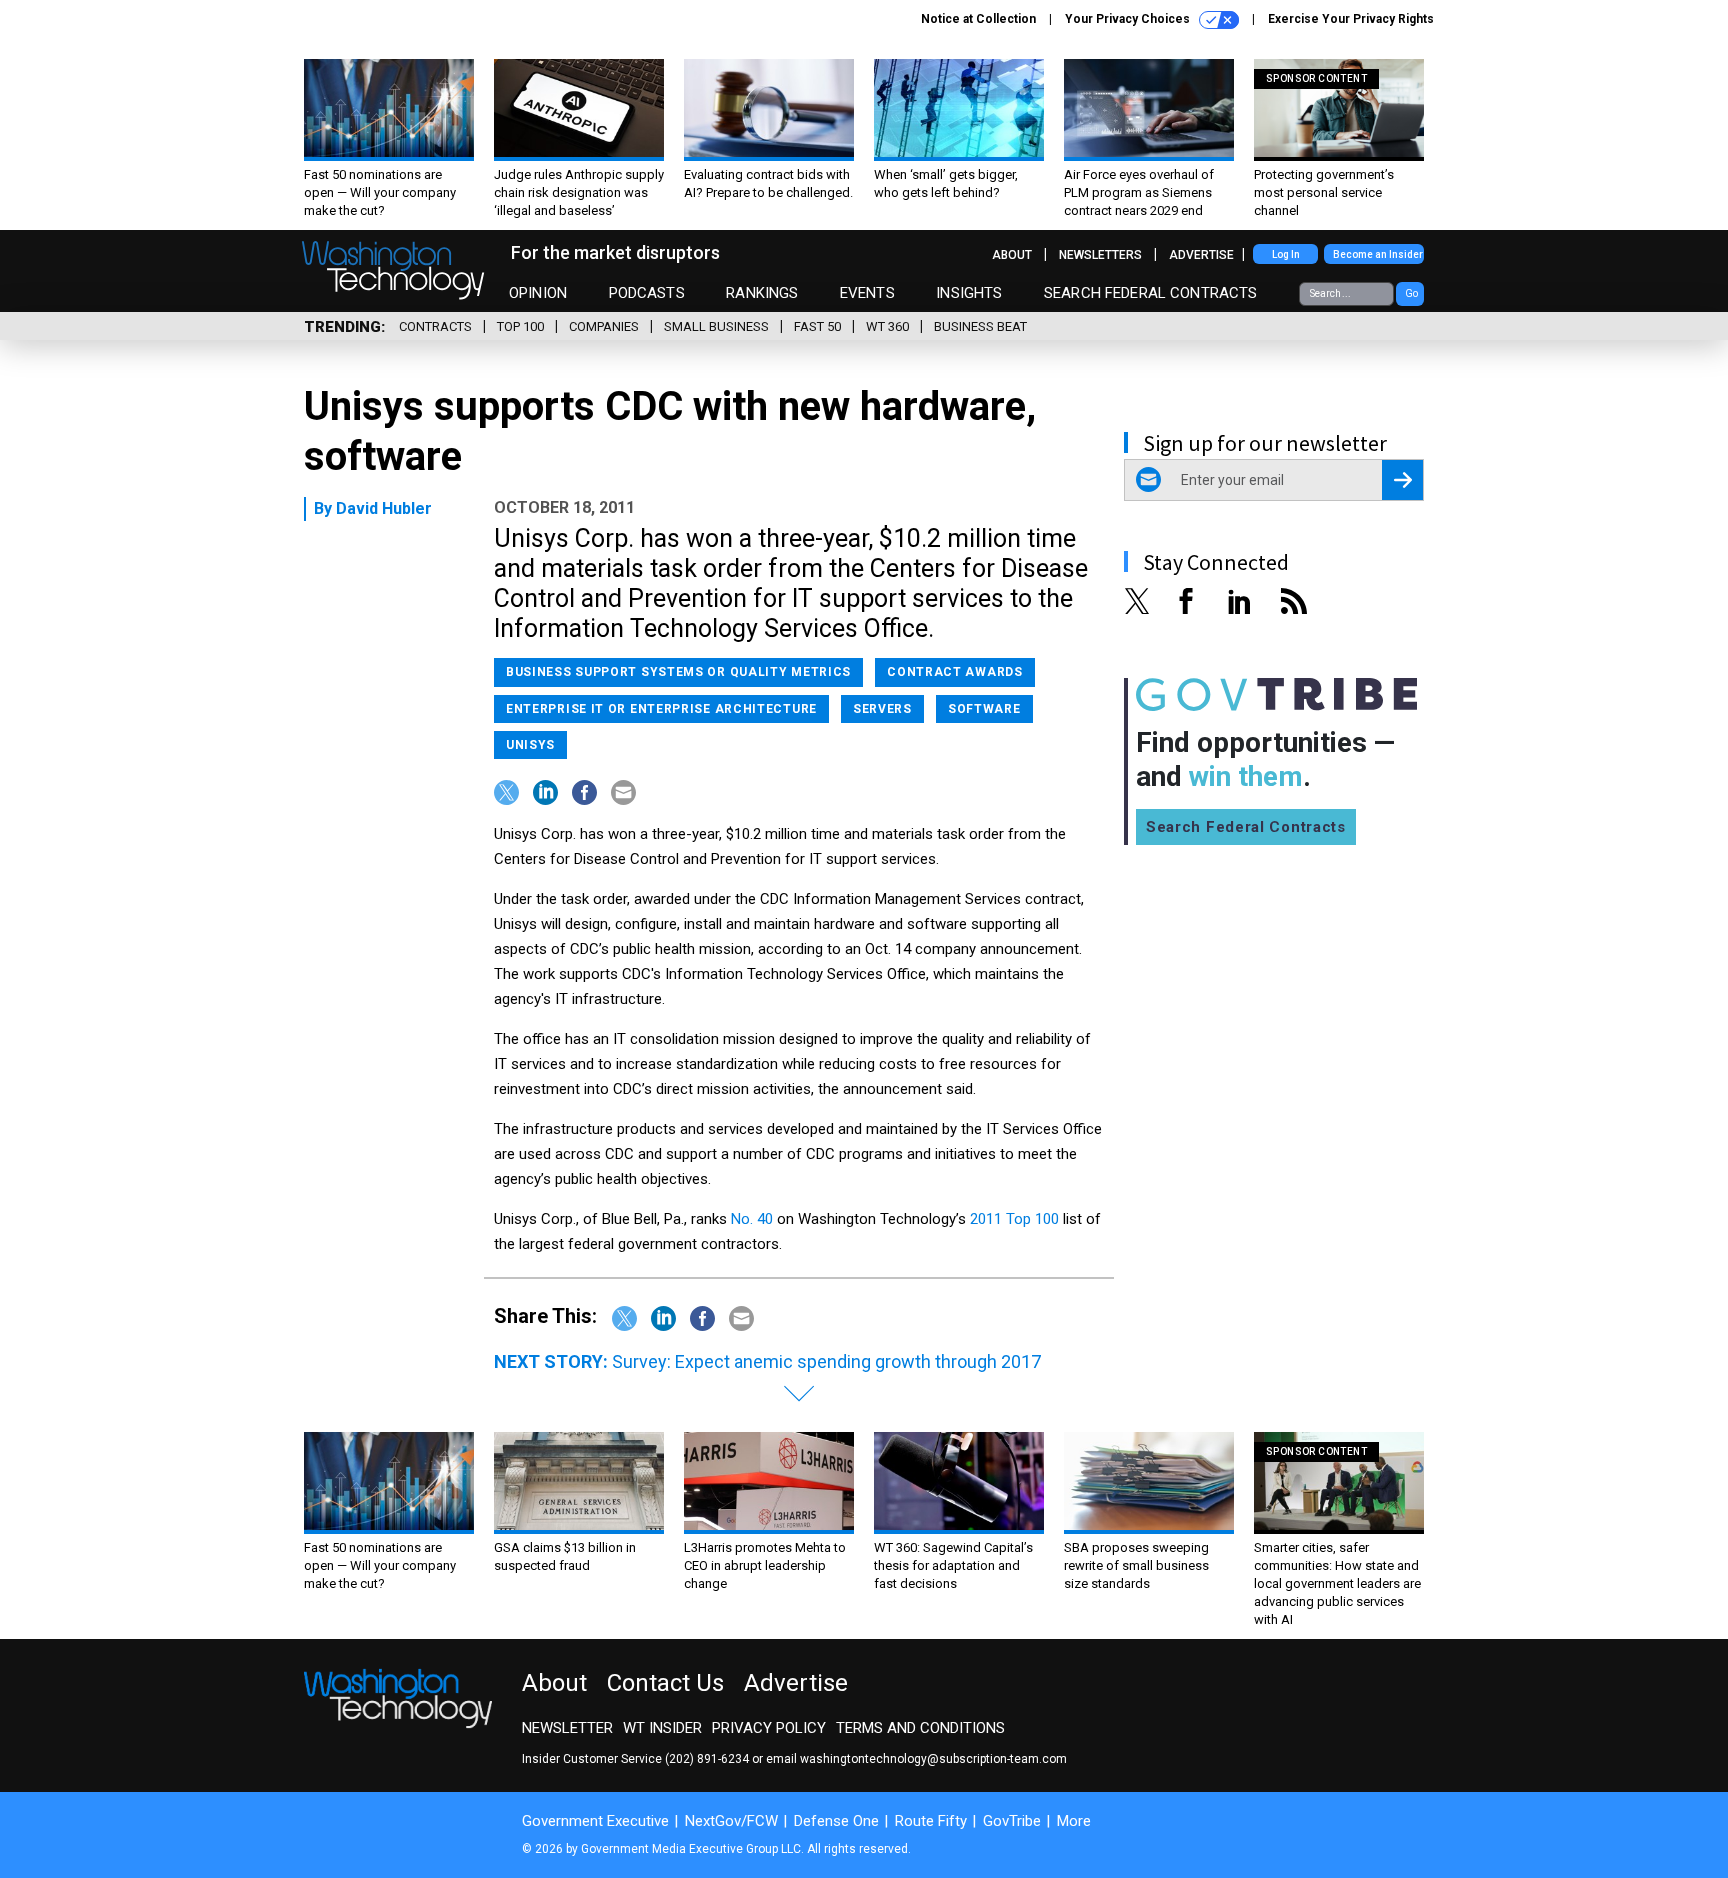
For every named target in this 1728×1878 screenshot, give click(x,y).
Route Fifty (931, 1821)
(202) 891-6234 (707, 1759)
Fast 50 (817, 326)
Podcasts (647, 293)
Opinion (538, 293)
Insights (969, 293)
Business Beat (980, 326)
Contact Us (665, 1683)
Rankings (762, 293)
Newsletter (567, 1728)
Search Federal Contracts (1151, 293)
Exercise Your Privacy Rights (1351, 19)
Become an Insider (1378, 254)
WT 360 (887, 326)
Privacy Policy (769, 1728)
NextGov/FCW (731, 1821)
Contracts (435, 326)
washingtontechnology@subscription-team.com (933, 1759)
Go (1411, 293)
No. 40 (752, 1219)
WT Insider (662, 1728)
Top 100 (520, 326)
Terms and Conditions (920, 1728)
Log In (1286, 254)
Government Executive (595, 1821)
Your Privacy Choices (1129, 19)
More (1074, 1821)
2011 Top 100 (1014, 1219)
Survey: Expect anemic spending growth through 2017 (826, 1361)
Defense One (836, 1821)
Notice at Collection (978, 19)
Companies (604, 326)
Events (867, 293)
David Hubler (384, 508)
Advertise (1201, 255)
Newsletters (1100, 255)
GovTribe (1012, 1821)
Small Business (716, 326)
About (1012, 255)
